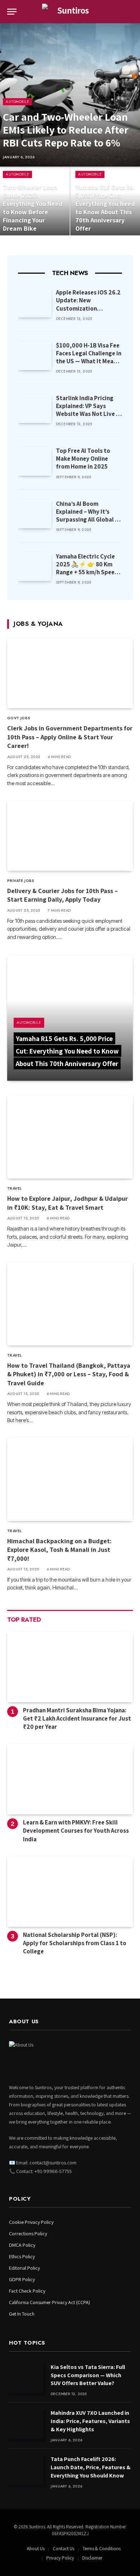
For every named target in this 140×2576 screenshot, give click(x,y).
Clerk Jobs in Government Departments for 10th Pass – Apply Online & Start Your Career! (70, 737)
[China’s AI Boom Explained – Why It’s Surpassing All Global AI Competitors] (35, 514)
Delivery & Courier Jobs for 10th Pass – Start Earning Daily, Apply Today (62, 895)
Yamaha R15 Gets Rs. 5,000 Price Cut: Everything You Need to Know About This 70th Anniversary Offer (105, 208)
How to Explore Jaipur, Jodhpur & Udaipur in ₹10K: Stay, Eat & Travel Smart (67, 1203)
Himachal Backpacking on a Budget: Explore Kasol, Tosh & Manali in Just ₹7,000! (59, 1550)
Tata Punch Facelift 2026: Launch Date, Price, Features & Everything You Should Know (91, 2467)
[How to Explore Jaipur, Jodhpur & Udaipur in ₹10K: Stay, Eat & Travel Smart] (70, 1137)
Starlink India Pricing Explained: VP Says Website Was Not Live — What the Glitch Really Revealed (88, 414)
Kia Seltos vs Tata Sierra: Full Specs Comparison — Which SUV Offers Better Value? (88, 2375)
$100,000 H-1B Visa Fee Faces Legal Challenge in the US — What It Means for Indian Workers (89, 357)
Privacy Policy (60, 2558)
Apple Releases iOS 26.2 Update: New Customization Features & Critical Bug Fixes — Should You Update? (88, 312)
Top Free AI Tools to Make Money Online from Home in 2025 (83, 459)
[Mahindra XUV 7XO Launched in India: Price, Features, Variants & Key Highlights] (27, 2424)
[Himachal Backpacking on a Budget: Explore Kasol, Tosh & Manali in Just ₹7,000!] (70, 1479)
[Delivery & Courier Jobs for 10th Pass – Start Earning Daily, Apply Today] (70, 836)
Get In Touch (22, 2314)
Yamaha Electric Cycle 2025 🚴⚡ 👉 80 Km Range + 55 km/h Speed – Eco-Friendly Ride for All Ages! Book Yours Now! (87, 576)
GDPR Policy (22, 2279)
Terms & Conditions (102, 2549)
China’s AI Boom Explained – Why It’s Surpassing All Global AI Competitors (88, 515)
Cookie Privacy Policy (31, 2222)
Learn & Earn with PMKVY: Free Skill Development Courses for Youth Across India (76, 1831)
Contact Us (64, 2549)
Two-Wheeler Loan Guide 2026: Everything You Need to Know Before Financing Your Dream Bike (33, 208)
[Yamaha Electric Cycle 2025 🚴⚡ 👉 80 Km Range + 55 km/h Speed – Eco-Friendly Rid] (35, 567)
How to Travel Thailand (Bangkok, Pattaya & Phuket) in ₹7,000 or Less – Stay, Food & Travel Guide (69, 1374)
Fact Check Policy (27, 2291)
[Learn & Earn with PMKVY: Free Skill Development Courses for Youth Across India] (70, 1779)
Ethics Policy (22, 2256)
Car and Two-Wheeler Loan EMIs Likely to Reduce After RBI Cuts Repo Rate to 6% (66, 130)
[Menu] (12, 12)
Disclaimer (92, 2558)
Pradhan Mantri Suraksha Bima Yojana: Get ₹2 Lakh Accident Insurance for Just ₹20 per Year (77, 1718)
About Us (36, 2549)
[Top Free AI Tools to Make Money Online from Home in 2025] (35, 461)
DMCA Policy (22, 2245)
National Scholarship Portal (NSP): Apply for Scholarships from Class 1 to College (75, 1943)
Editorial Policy (24, 2268)
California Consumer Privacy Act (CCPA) (50, 2302)
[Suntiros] (70, 12)
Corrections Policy (28, 2234)
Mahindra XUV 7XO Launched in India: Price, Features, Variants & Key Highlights (90, 2421)
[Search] (132, 12)
